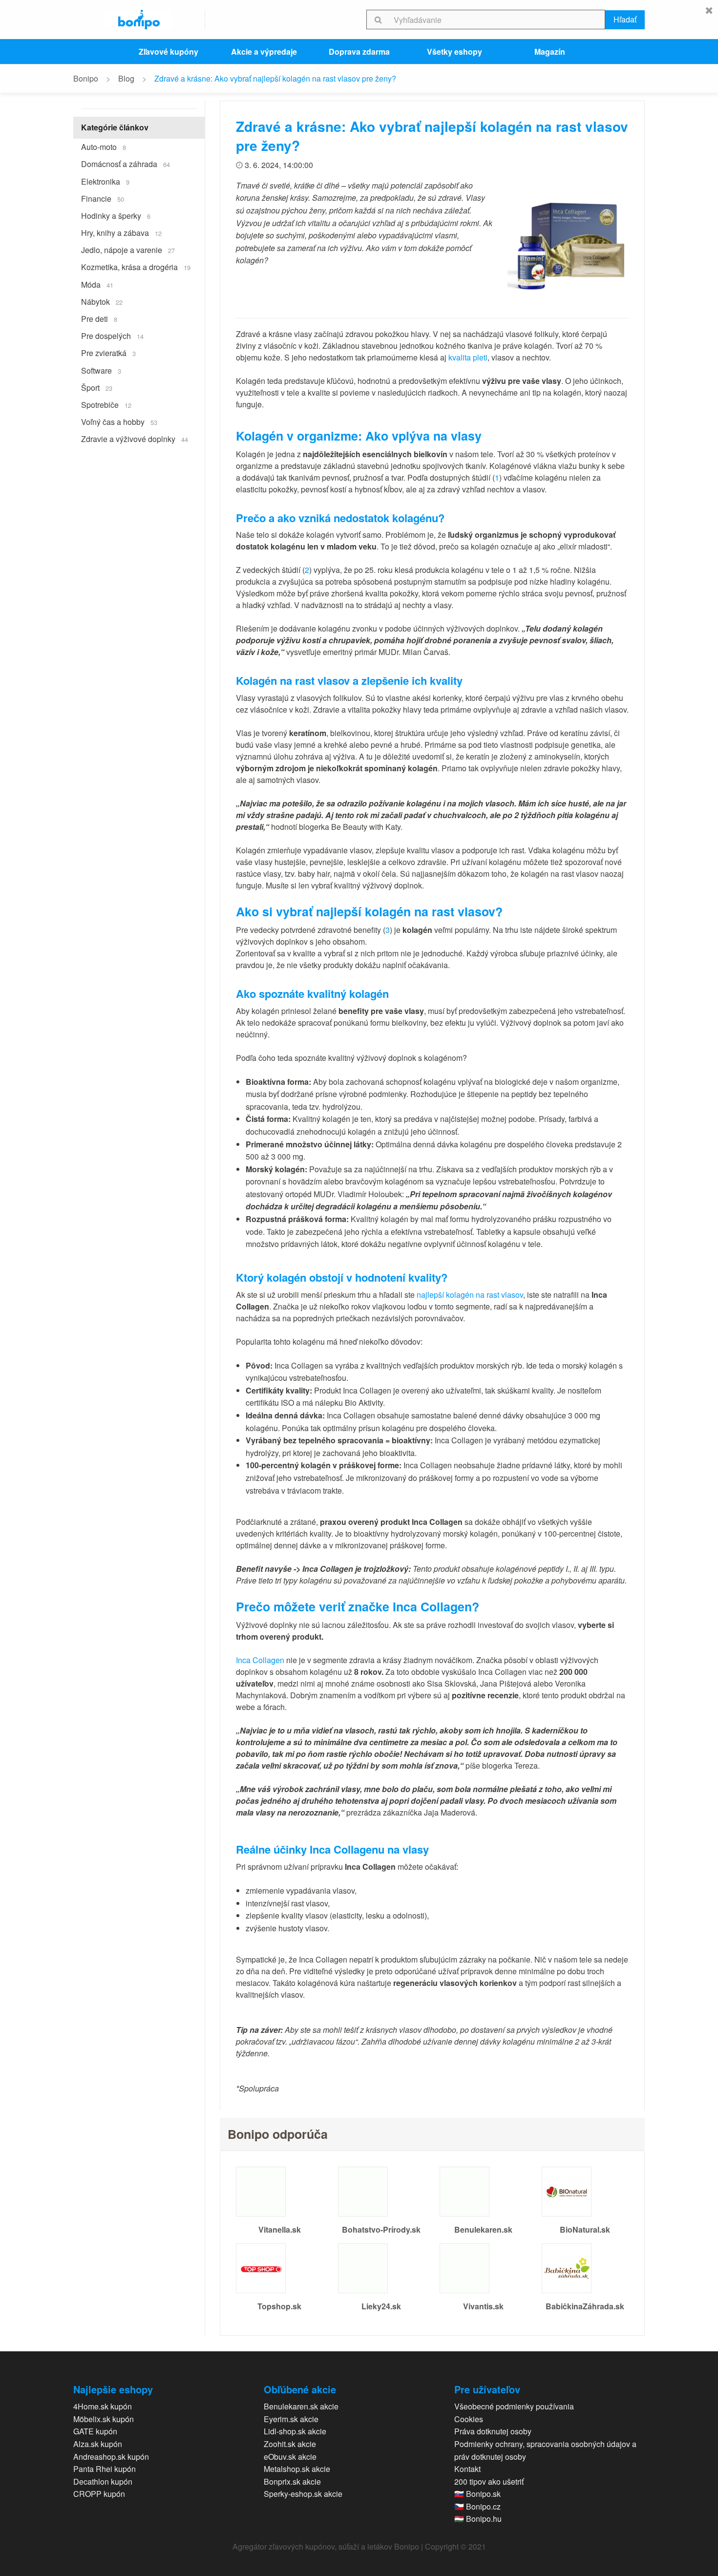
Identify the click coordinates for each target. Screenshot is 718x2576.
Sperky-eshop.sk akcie (303, 2494)
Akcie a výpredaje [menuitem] (264, 52)
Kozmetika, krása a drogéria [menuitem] (136, 267)
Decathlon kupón (103, 2481)
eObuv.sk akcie (290, 2457)
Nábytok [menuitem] (102, 302)
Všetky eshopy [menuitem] (454, 52)
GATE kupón (95, 2431)
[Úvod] (139, 20)
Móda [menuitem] (97, 285)
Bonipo (86, 78)
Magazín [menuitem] (550, 52)
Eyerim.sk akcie (291, 2419)
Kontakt (467, 2469)
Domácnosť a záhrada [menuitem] (126, 164)
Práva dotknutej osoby (493, 2431)
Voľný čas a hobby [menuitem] (119, 422)
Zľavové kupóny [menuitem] (169, 52)
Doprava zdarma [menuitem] (359, 52)
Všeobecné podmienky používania (514, 2406)
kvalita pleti (468, 357)
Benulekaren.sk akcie (301, 2406)
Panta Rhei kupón (105, 2469)
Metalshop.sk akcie (297, 2469)
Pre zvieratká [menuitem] (108, 353)
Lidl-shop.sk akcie (295, 2431)
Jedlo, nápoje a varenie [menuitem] (128, 250)
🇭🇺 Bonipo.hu (478, 2519)
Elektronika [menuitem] (105, 181)
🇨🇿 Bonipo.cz (477, 2506)
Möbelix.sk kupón (104, 2419)
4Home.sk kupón (103, 2406)
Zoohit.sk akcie (290, 2444)
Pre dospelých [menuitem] (112, 336)
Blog (126, 78)
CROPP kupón (99, 2494)
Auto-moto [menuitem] (104, 147)
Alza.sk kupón (98, 2444)
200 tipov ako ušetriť (489, 2481)
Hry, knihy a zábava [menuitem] (121, 233)
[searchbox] (497, 20)
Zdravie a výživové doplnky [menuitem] (135, 439)
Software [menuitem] (101, 370)
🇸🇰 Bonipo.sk (477, 2494)
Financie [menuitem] (103, 199)
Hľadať (625, 19)
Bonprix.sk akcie (292, 2481)
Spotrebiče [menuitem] (106, 405)
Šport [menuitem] (97, 388)
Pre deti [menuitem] (99, 319)
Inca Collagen (260, 1660)
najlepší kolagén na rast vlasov (470, 1295)
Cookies (469, 2419)
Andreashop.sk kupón (111, 2457)
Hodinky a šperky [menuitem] (116, 216)
